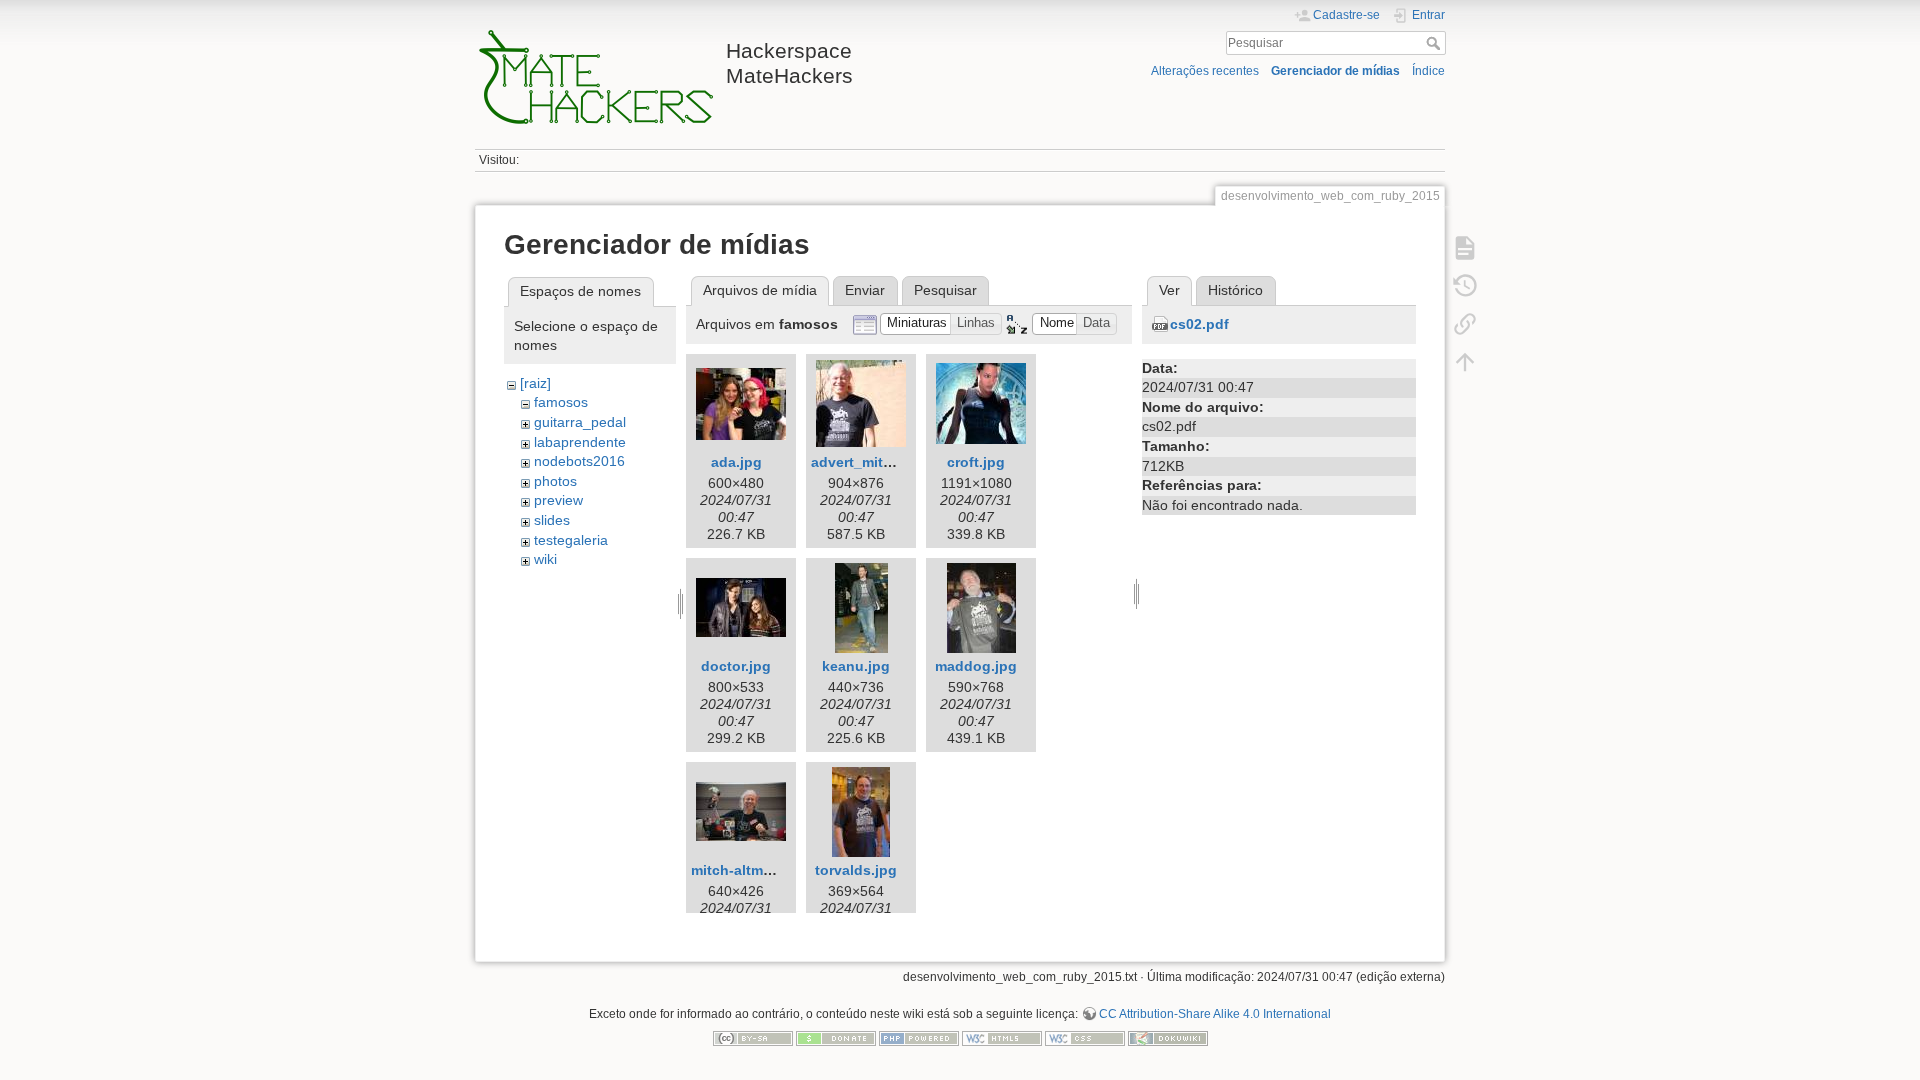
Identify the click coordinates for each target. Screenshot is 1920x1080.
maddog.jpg (976, 666)
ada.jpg (736, 462)
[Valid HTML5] (1002, 1037)
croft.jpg (976, 462)
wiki (545, 559)
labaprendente (580, 442)
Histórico (1235, 290)
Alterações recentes (1205, 71)
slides (552, 520)
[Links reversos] (1465, 324)
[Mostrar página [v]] (1465, 248)
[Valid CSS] (1085, 1037)
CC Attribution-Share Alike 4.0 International (1215, 1014)
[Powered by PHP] (919, 1037)
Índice (1428, 71)
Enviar (865, 290)
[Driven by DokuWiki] (1168, 1037)
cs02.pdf (1199, 324)
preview (558, 500)
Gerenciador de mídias (1335, 71)
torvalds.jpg (856, 870)
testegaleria (571, 540)
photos (555, 481)
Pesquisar (1435, 43)
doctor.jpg (736, 666)
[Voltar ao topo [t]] (1465, 362)
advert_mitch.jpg (868, 462)
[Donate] (836, 1037)
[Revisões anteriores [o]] (1465, 286)
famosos (561, 402)
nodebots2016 (579, 461)
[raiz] (535, 383)
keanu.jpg (856, 666)
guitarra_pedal (580, 422)
